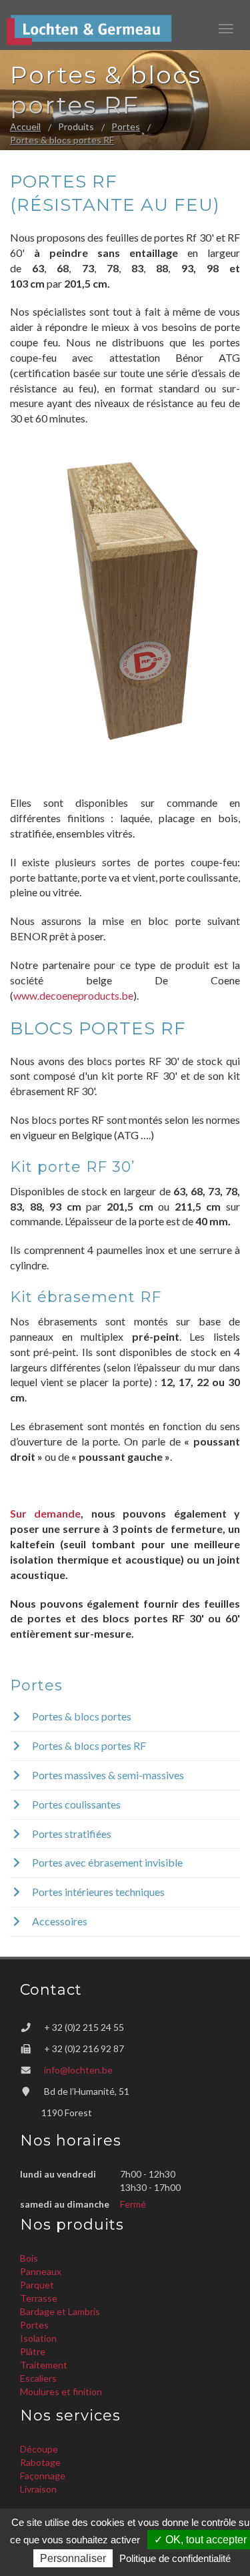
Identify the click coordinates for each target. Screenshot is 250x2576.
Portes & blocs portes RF (62, 140)
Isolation (38, 2338)
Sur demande (45, 1513)
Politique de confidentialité (175, 2558)
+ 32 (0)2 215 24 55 (84, 2027)
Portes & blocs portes (81, 1716)
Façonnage (43, 2476)
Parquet (37, 2285)
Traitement (44, 2365)
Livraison (38, 2489)
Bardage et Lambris (60, 2311)
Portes (126, 126)
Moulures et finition (61, 2391)
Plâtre (33, 2351)
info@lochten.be (78, 2070)
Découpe (39, 2449)
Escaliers (38, 2378)
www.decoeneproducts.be (73, 995)
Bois (29, 2258)
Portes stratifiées (71, 1834)
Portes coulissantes (75, 1804)
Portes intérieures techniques (97, 1892)
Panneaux (41, 2271)
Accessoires (59, 1921)
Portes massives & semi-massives (107, 1775)
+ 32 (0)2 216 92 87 (84, 2048)
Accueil (25, 126)
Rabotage (40, 2462)
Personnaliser (73, 2558)
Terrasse (39, 2298)
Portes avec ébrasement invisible (106, 1862)
